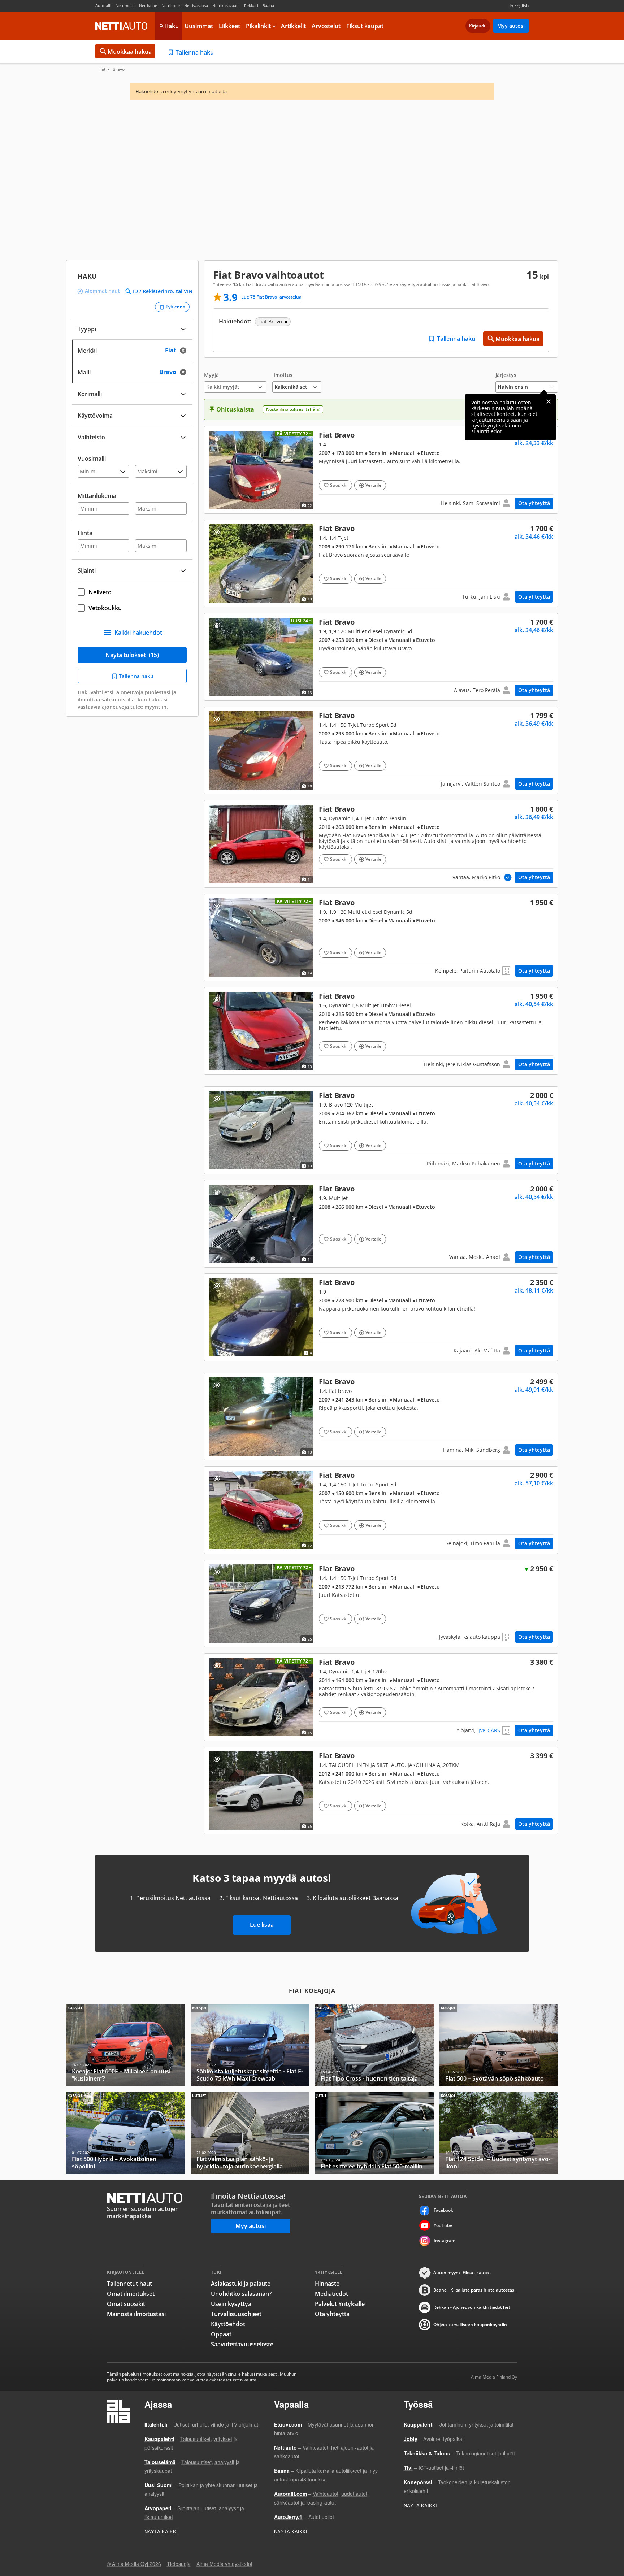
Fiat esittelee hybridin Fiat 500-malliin (374, 2133)
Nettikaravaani (226, 6)
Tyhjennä (175, 307)
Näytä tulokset (132, 655)
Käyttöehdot (228, 2324)
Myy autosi (511, 26)
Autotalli (103, 6)
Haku (172, 26)
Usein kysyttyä (231, 2304)
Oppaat (221, 2334)
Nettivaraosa (196, 6)
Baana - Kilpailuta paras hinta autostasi (474, 2290)
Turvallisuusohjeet (236, 2314)
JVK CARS (489, 1730)
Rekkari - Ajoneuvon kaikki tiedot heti (472, 2307)
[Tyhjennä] (185, 350)
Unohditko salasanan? (241, 2294)
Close (549, 401)
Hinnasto (327, 2284)
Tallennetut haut (129, 2284)
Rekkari (251, 6)
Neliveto (100, 592)
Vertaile (373, 485)
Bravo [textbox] (175, 371)
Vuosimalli (92, 459)
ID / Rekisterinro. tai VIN (163, 291)
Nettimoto (125, 6)
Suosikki (339, 485)
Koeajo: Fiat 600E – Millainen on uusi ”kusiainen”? (125, 2045)
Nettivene (148, 6)
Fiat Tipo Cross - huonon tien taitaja (374, 2045)
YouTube (443, 2225)
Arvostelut (326, 26)
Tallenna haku (195, 52)
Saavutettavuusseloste (242, 2344)
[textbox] (127, 350)
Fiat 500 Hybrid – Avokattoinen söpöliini (125, 2133)
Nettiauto (121, 26)
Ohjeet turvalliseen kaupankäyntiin (470, 2325)
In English (519, 6)
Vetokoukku (105, 608)
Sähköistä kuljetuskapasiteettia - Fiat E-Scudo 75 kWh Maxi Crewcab (250, 2045)
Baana (268, 6)
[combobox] (132, 350)
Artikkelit (293, 26)
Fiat (102, 69)
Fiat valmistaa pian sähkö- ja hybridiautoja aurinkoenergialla (250, 2133)
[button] (235, 383)
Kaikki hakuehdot (138, 633)
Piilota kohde (216, 438)
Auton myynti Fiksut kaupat (462, 2273)
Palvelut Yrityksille (340, 2304)
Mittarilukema (97, 496)
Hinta (85, 533)
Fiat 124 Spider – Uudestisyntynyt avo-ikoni (499, 2133)
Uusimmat (199, 26)
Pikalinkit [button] (258, 26)
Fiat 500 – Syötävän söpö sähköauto (499, 2045)
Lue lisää (262, 1925)
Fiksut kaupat (365, 26)
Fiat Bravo (381, 470)
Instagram (445, 2240)
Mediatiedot (331, 2294)
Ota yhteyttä (534, 503)
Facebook (443, 2210)
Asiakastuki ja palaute (241, 2284)
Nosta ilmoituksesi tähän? (293, 409)
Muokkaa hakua (130, 52)
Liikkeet (229, 26)
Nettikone (171, 6)
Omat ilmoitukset (131, 2294)
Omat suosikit (126, 2304)
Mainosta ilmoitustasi (136, 2314)
